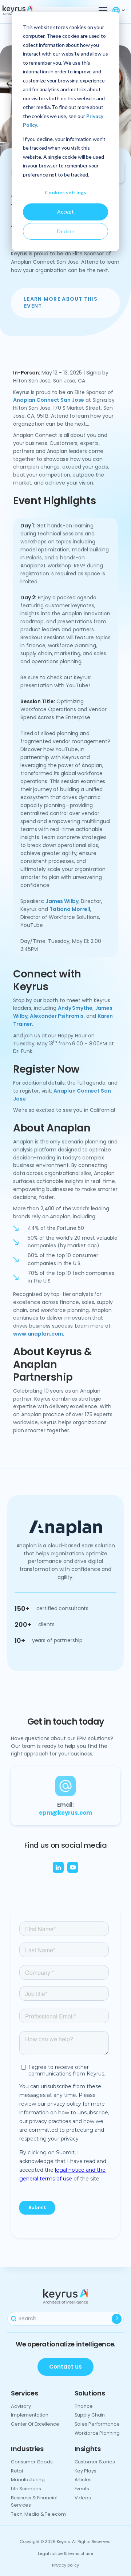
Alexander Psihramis (57, 1016)
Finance (84, 2406)
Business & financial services (34, 2501)
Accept (65, 212)
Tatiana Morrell (70, 909)
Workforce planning (97, 2433)
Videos (83, 2498)
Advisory (21, 2406)
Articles (83, 2480)
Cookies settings (65, 192)
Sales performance (97, 2424)
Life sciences (26, 2489)
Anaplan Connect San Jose (49, 400)
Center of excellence (35, 2424)
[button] (102, 11)
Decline (66, 231)
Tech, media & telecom (38, 2514)
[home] (30, 11)
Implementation (29, 2415)
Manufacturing (28, 2480)
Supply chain (90, 2415)
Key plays (86, 2471)
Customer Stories (95, 2462)
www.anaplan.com (38, 1334)
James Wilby (62, 901)
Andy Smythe (75, 1008)
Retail (17, 2471)
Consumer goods (32, 2462)
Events (82, 2489)
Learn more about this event (61, 303)
